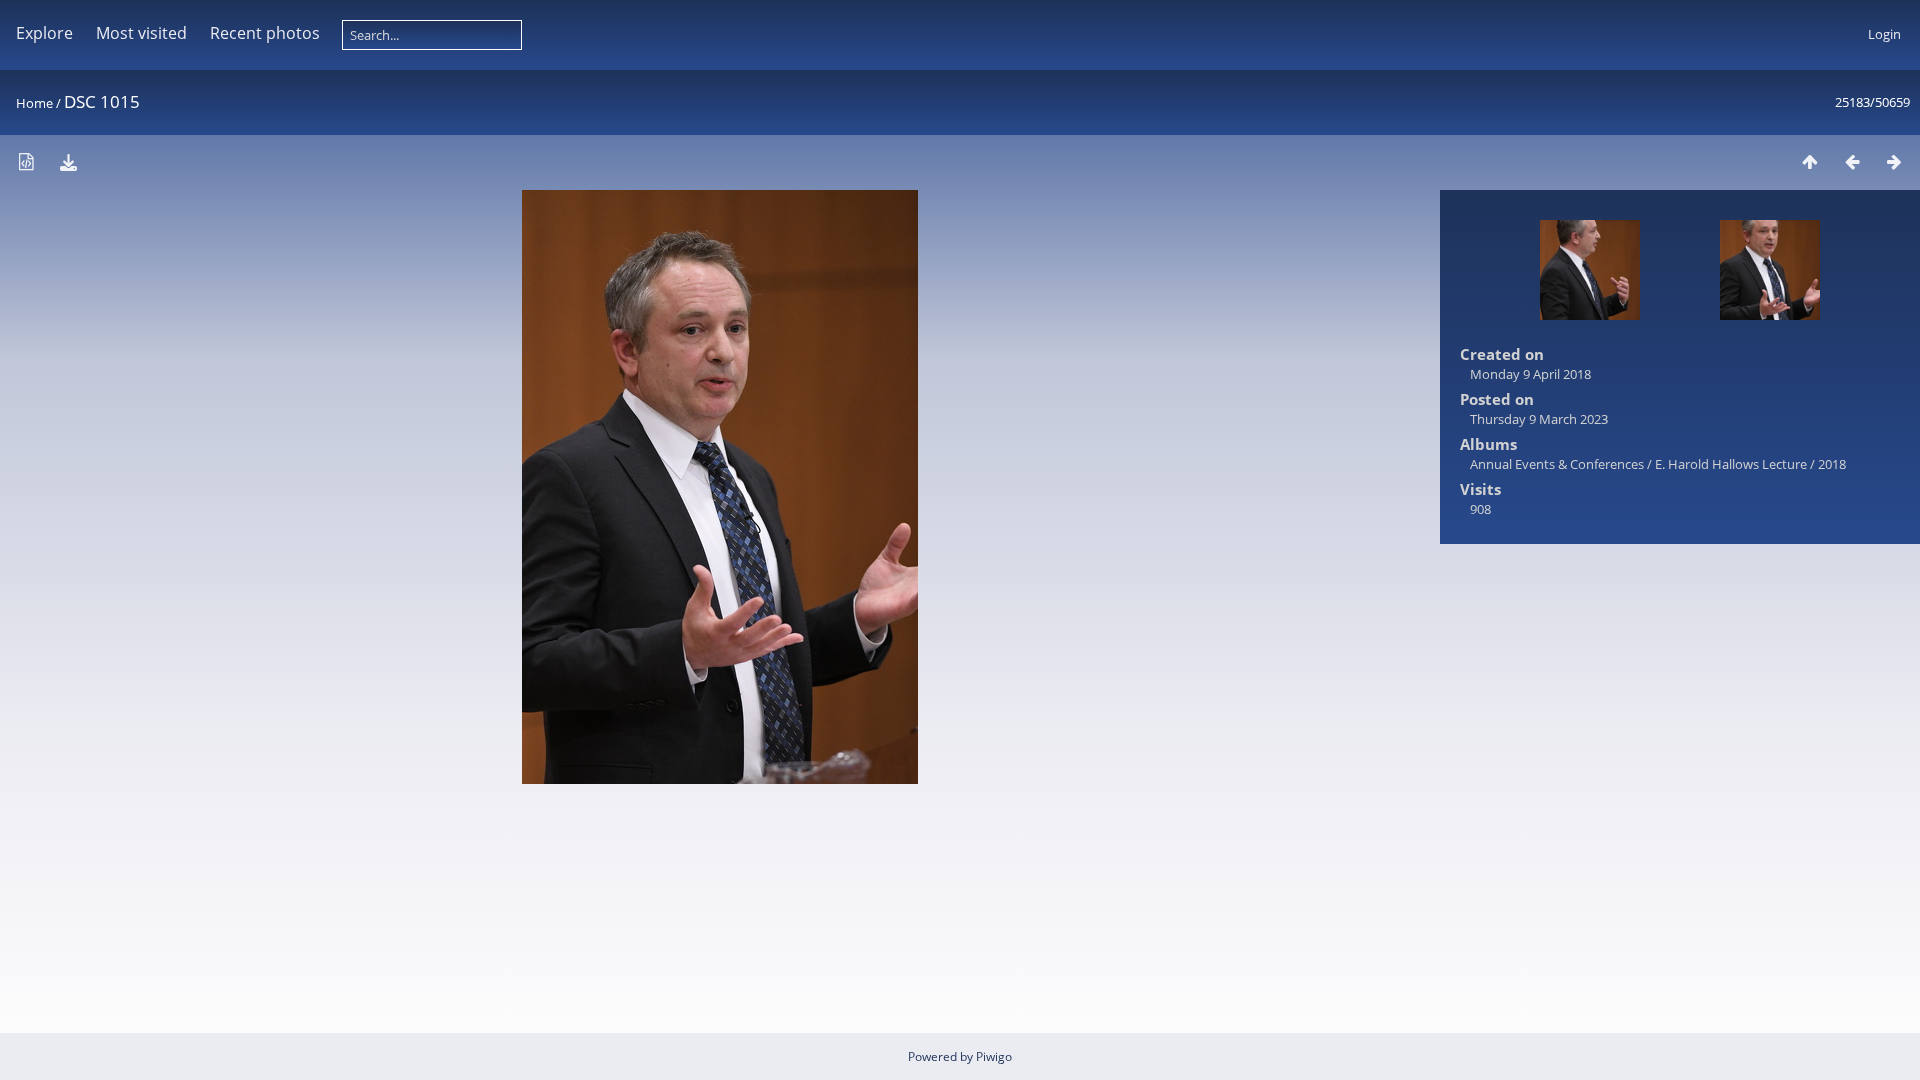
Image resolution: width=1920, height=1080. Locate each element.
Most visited (141, 33)
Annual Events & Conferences (1557, 464)
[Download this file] (68, 161)
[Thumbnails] (1810, 161)
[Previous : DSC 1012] (1852, 161)
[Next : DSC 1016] (1894, 161)
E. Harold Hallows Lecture (1731, 464)
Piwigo (994, 1056)
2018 (1832, 464)
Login (1884, 34)
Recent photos (265, 33)
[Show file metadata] (26, 161)
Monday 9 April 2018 (1530, 374)
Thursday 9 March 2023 (1539, 419)
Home (34, 103)
